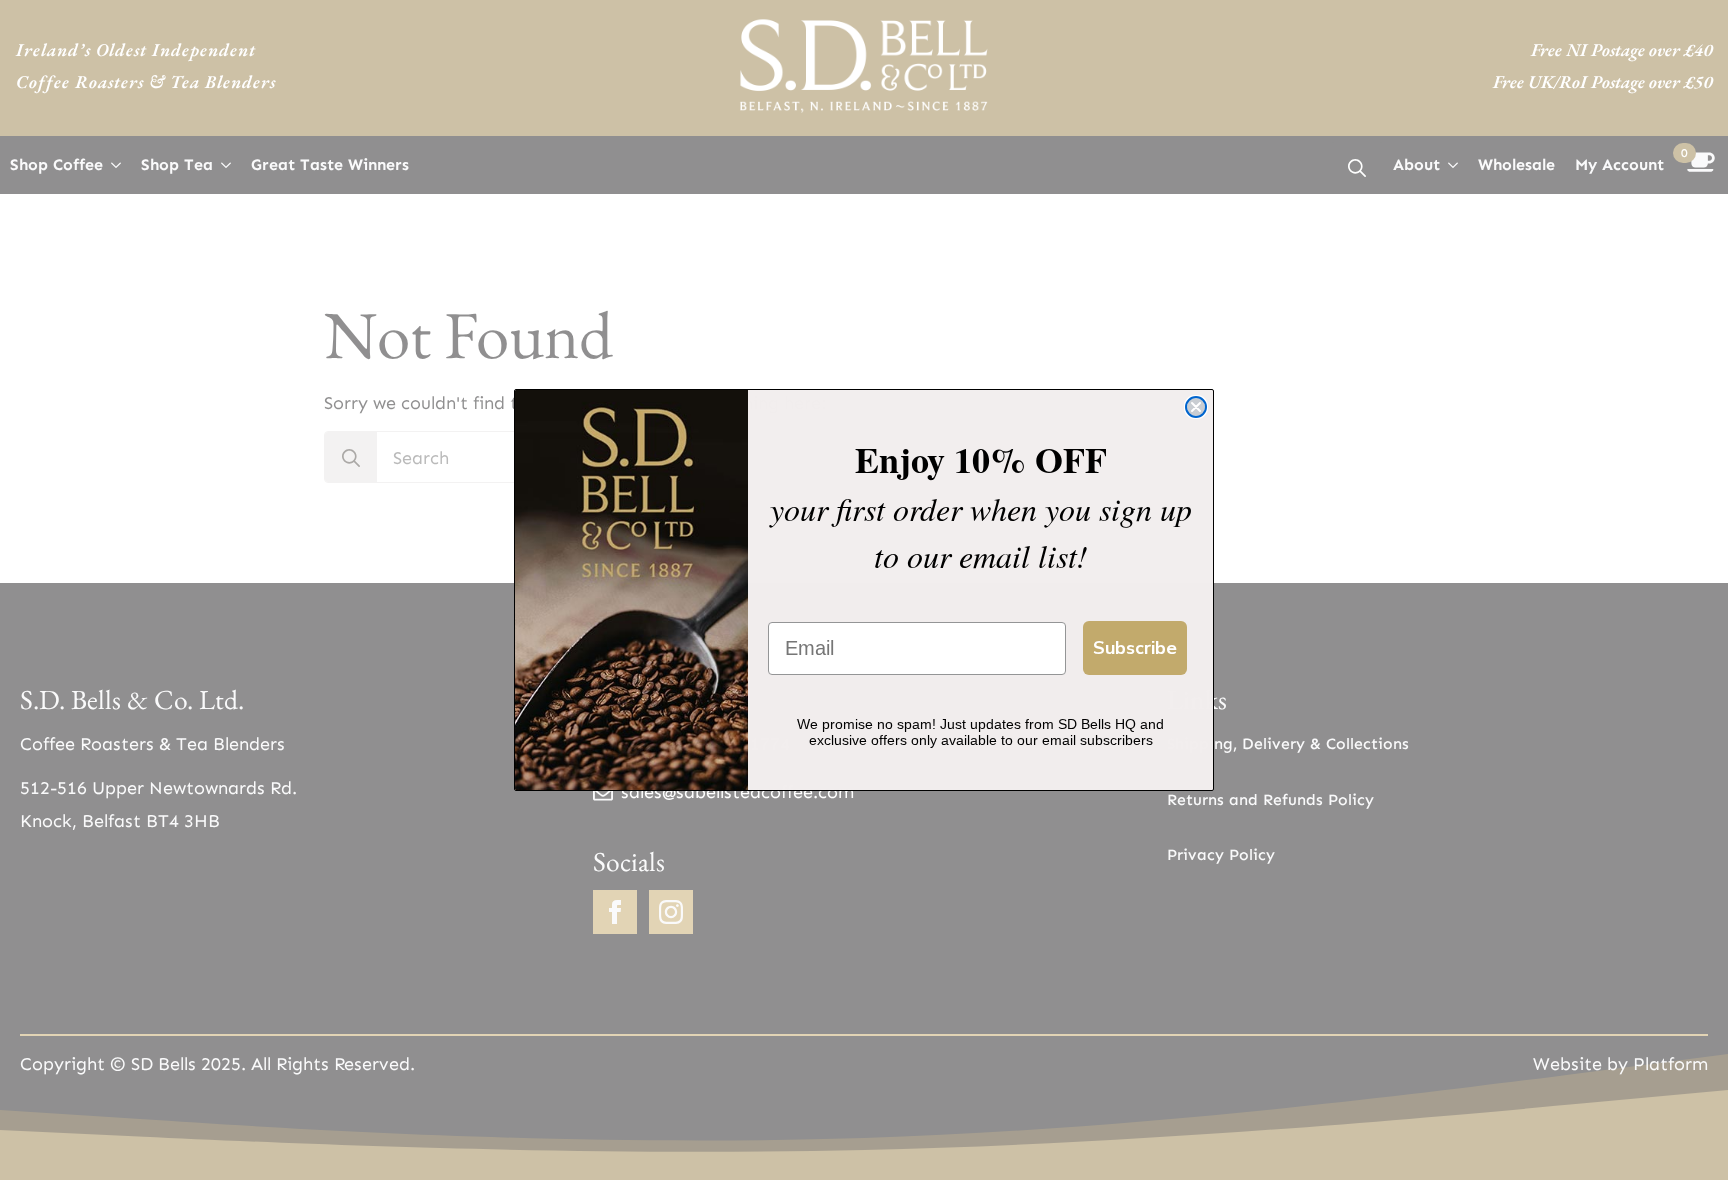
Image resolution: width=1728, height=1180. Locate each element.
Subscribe (1135, 648)
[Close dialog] (1196, 407)
